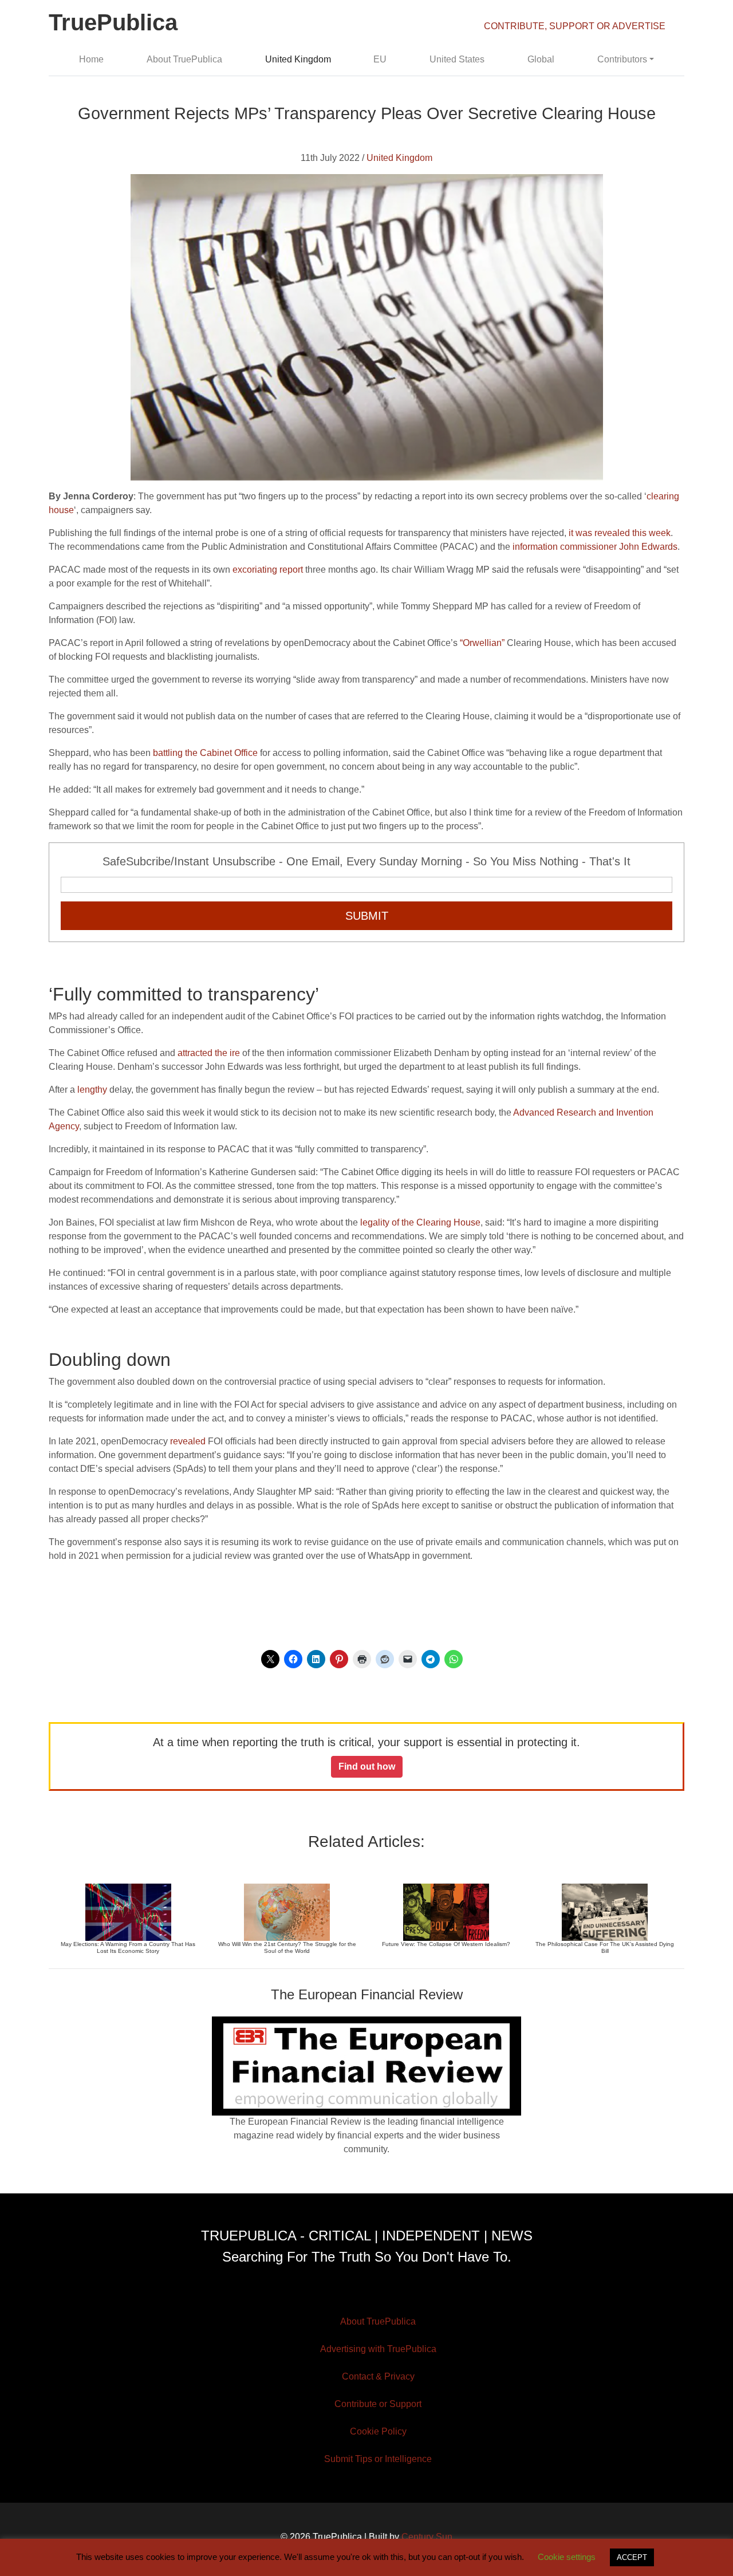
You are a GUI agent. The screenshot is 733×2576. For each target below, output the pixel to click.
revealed (188, 1441)
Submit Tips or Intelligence (378, 2459)
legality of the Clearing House (420, 1222)
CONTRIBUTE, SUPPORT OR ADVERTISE (575, 26)
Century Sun (427, 2537)
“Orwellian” (482, 643)
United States (457, 59)
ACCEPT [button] (632, 2557)
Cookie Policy (378, 2431)
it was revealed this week (620, 533)
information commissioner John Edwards (595, 547)
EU (380, 59)
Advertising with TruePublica (378, 2349)
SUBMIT (367, 916)
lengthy (92, 1090)
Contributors (622, 59)
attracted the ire (209, 1053)
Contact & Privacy (378, 2376)
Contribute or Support (378, 2404)
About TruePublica (184, 59)
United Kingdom (298, 59)
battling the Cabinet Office (205, 753)
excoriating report (268, 570)
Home (91, 59)
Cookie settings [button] (567, 2557)
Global (541, 59)
